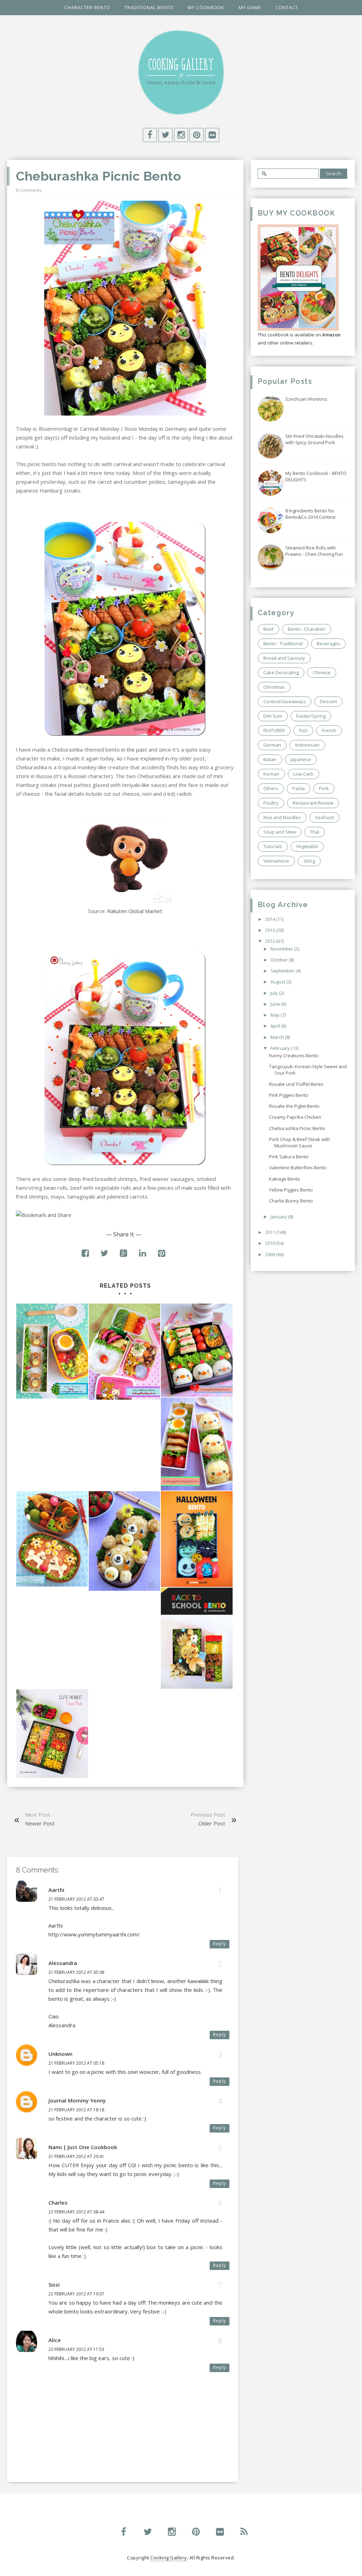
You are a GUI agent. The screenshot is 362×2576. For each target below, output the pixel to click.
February (281, 1048)
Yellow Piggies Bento (291, 1190)
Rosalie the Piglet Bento (294, 1106)
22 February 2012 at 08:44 (76, 2212)
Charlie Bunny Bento (291, 1201)
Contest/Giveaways (285, 701)
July (275, 993)
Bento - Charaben (307, 629)
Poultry (271, 803)
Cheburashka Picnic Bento (297, 1128)
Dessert (328, 701)
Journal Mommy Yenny (77, 2100)
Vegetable (307, 846)
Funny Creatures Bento (294, 1055)
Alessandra (63, 1963)
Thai (315, 832)
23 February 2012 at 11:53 (76, 2349)
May (276, 1015)
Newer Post (40, 1823)
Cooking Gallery (169, 2558)
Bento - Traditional (283, 643)
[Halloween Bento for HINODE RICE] (197, 1539)
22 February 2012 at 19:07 (76, 2294)
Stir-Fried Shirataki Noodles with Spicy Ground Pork (314, 439)
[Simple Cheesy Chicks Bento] (197, 1444)
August (278, 982)
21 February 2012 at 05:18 (76, 2063)
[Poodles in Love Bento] (52, 1539)
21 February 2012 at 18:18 (76, 2110)
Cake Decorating (281, 672)
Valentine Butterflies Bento (298, 1168)
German (272, 745)
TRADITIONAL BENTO (149, 7)
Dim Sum (273, 716)
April (276, 1026)
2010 (271, 1243)
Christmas (274, 687)
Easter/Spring (311, 716)
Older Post (212, 1823)
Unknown (60, 2054)
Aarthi (56, 1890)
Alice (55, 2340)
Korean (271, 774)
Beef (268, 629)
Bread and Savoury (284, 658)
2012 (271, 941)
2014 (271, 919)
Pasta (299, 788)
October (280, 960)
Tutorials (273, 846)
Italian (270, 759)
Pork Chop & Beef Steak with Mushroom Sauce (300, 1142)
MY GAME (250, 7)
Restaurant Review (313, 803)
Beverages (328, 643)
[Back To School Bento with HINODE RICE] (197, 1638)
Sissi (54, 2284)
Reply (220, 1944)
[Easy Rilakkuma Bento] (125, 1352)
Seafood (324, 817)
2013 (271, 930)
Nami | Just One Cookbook (83, 2147)
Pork (324, 788)
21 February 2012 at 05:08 (76, 1972)
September (283, 971)
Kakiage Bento (285, 1179)
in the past (134, 749)
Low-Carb (303, 774)
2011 (271, 1232)
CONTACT (287, 7)
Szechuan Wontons (306, 399)
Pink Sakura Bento (289, 1157)
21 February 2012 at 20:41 (76, 2156)
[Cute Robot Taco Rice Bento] (52, 1734)
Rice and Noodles (282, 817)
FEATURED (274, 730)
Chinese (322, 672)
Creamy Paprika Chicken (295, 1117)
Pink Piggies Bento (289, 1095)
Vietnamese (276, 861)
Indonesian (307, 745)
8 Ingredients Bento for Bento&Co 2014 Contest (310, 514)
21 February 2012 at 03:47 (76, 1899)
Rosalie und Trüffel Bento (296, 1084)
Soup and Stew (280, 832)
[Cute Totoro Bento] (52, 1351)
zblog (309, 861)
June (276, 1004)
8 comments (29, 190)
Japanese (301, 759)
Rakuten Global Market (135, 911)
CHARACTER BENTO (87, 7)
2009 (271, 1254)
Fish (303, 730)
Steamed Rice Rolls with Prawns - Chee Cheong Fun (314, 551)
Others (271, 788)
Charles (58, 2202)
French (329, 730)
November (282, 949)
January (279, 1217)
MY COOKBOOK (206, 7)
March (278, 1037)
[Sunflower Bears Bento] (125, 1541)
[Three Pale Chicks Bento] (197, 1350)
